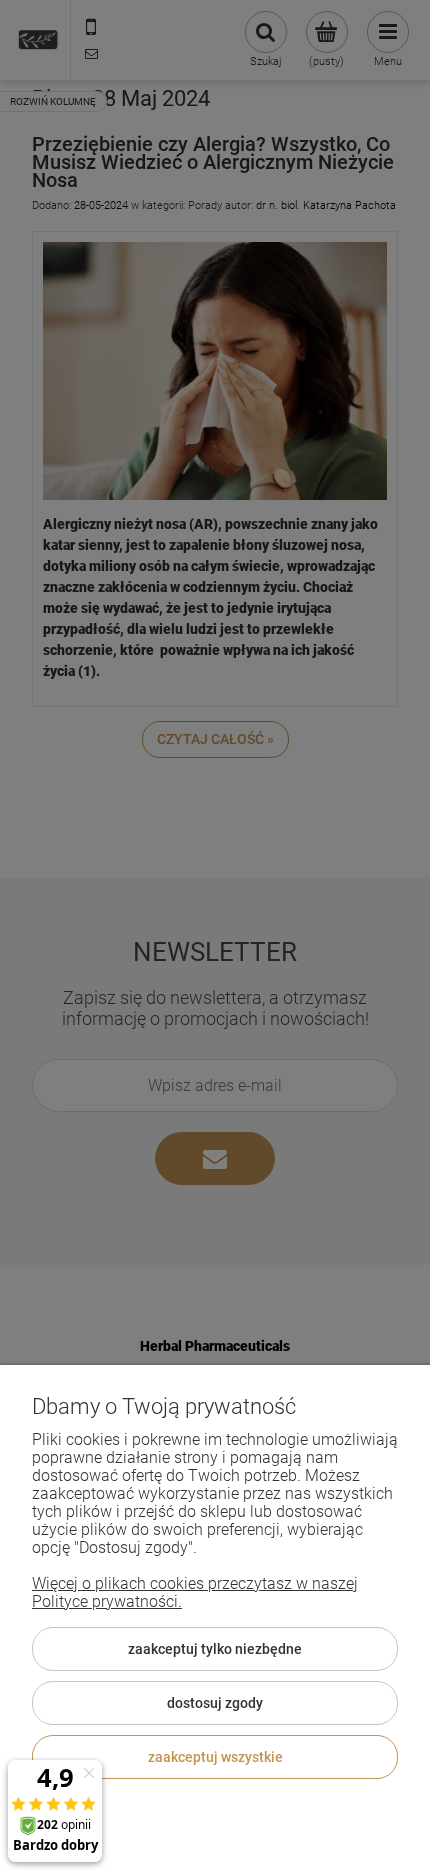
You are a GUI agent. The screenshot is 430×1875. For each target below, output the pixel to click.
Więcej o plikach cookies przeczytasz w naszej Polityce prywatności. (195, 1592)
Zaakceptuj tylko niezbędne (215, 1649)
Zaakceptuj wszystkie (215, 1757)
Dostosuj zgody (215, 1703)
